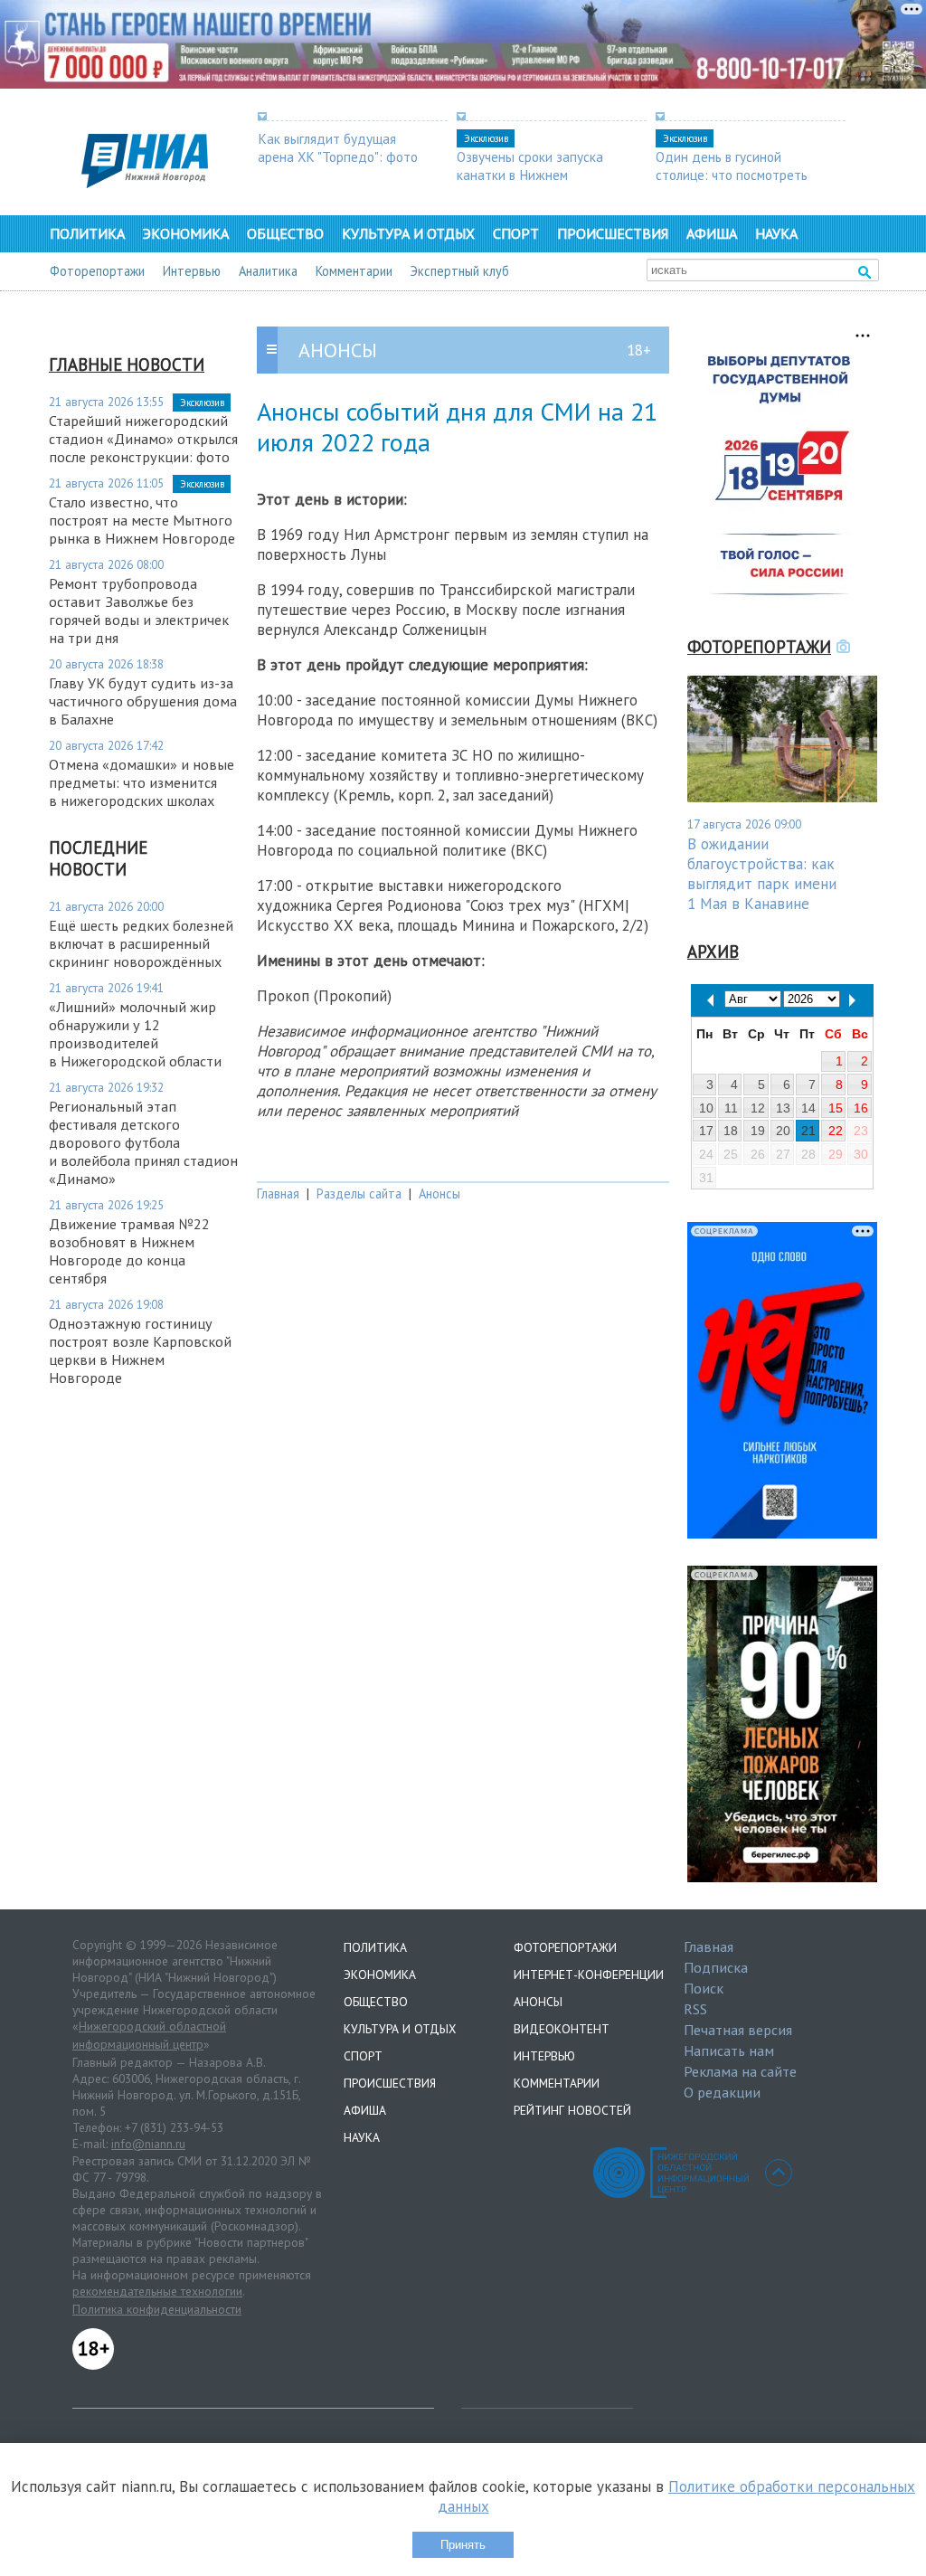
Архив (713, 952)
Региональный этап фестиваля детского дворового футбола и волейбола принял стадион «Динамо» (143, 1142)
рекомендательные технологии (157, 2291)
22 (836, 1131)
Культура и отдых (408, 233)
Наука (776, 233)
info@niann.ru (148, 2144)
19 (758, 1131)
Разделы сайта (359, 1193)
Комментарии (354, 271)
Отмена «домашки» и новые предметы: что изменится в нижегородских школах (142, 782)
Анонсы (439, 1193)
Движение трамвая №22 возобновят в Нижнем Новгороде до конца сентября (129, 1251)
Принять (463, 2545)
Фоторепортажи (97, 271)
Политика (87, 233)
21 (808, 1131)
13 (783, 1108)
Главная (278, 1193)
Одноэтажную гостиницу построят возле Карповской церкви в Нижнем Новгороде (140, 1350)
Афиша (712, 233)
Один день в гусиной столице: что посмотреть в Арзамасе (732, 175)
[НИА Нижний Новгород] (145, 183)
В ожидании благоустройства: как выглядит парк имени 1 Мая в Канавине (762, 874)
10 (706, 1108)
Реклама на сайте (740, 2071)
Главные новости (127, 365)
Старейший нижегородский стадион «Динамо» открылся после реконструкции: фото (143, 439)
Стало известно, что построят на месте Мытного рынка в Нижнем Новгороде (142, 520)
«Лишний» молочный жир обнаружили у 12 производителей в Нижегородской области (135, 1034)
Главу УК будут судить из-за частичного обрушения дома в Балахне (143, 701)
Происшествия (613, 233)
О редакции (722, 2092)
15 (836, 1108)
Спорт (516, 233)
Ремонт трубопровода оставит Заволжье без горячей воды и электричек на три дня (139, 611)
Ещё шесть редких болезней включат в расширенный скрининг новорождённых (141, 943)
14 (808, 1108)
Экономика (186, 233)
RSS (695, 2009)
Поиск (704, 1988)
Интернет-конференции (589, 1975)
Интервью (192, 271)
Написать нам (729, 2050)
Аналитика (268, 271)
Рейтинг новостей (572, 2110)
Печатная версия (738, 2030)
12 (758, 1108)
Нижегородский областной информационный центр (149, 2035)
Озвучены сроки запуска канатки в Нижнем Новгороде (530, 175)
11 (731, 1108)
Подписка (716, 1967)
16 (861, 1108)
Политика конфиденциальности (157, 2309)
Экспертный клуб (460, 271)
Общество (285, 233)
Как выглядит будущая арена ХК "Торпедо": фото (338, 147)
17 (706, 1131)
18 (731, 1131)
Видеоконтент (562, 2029)
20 (783, 1131)
